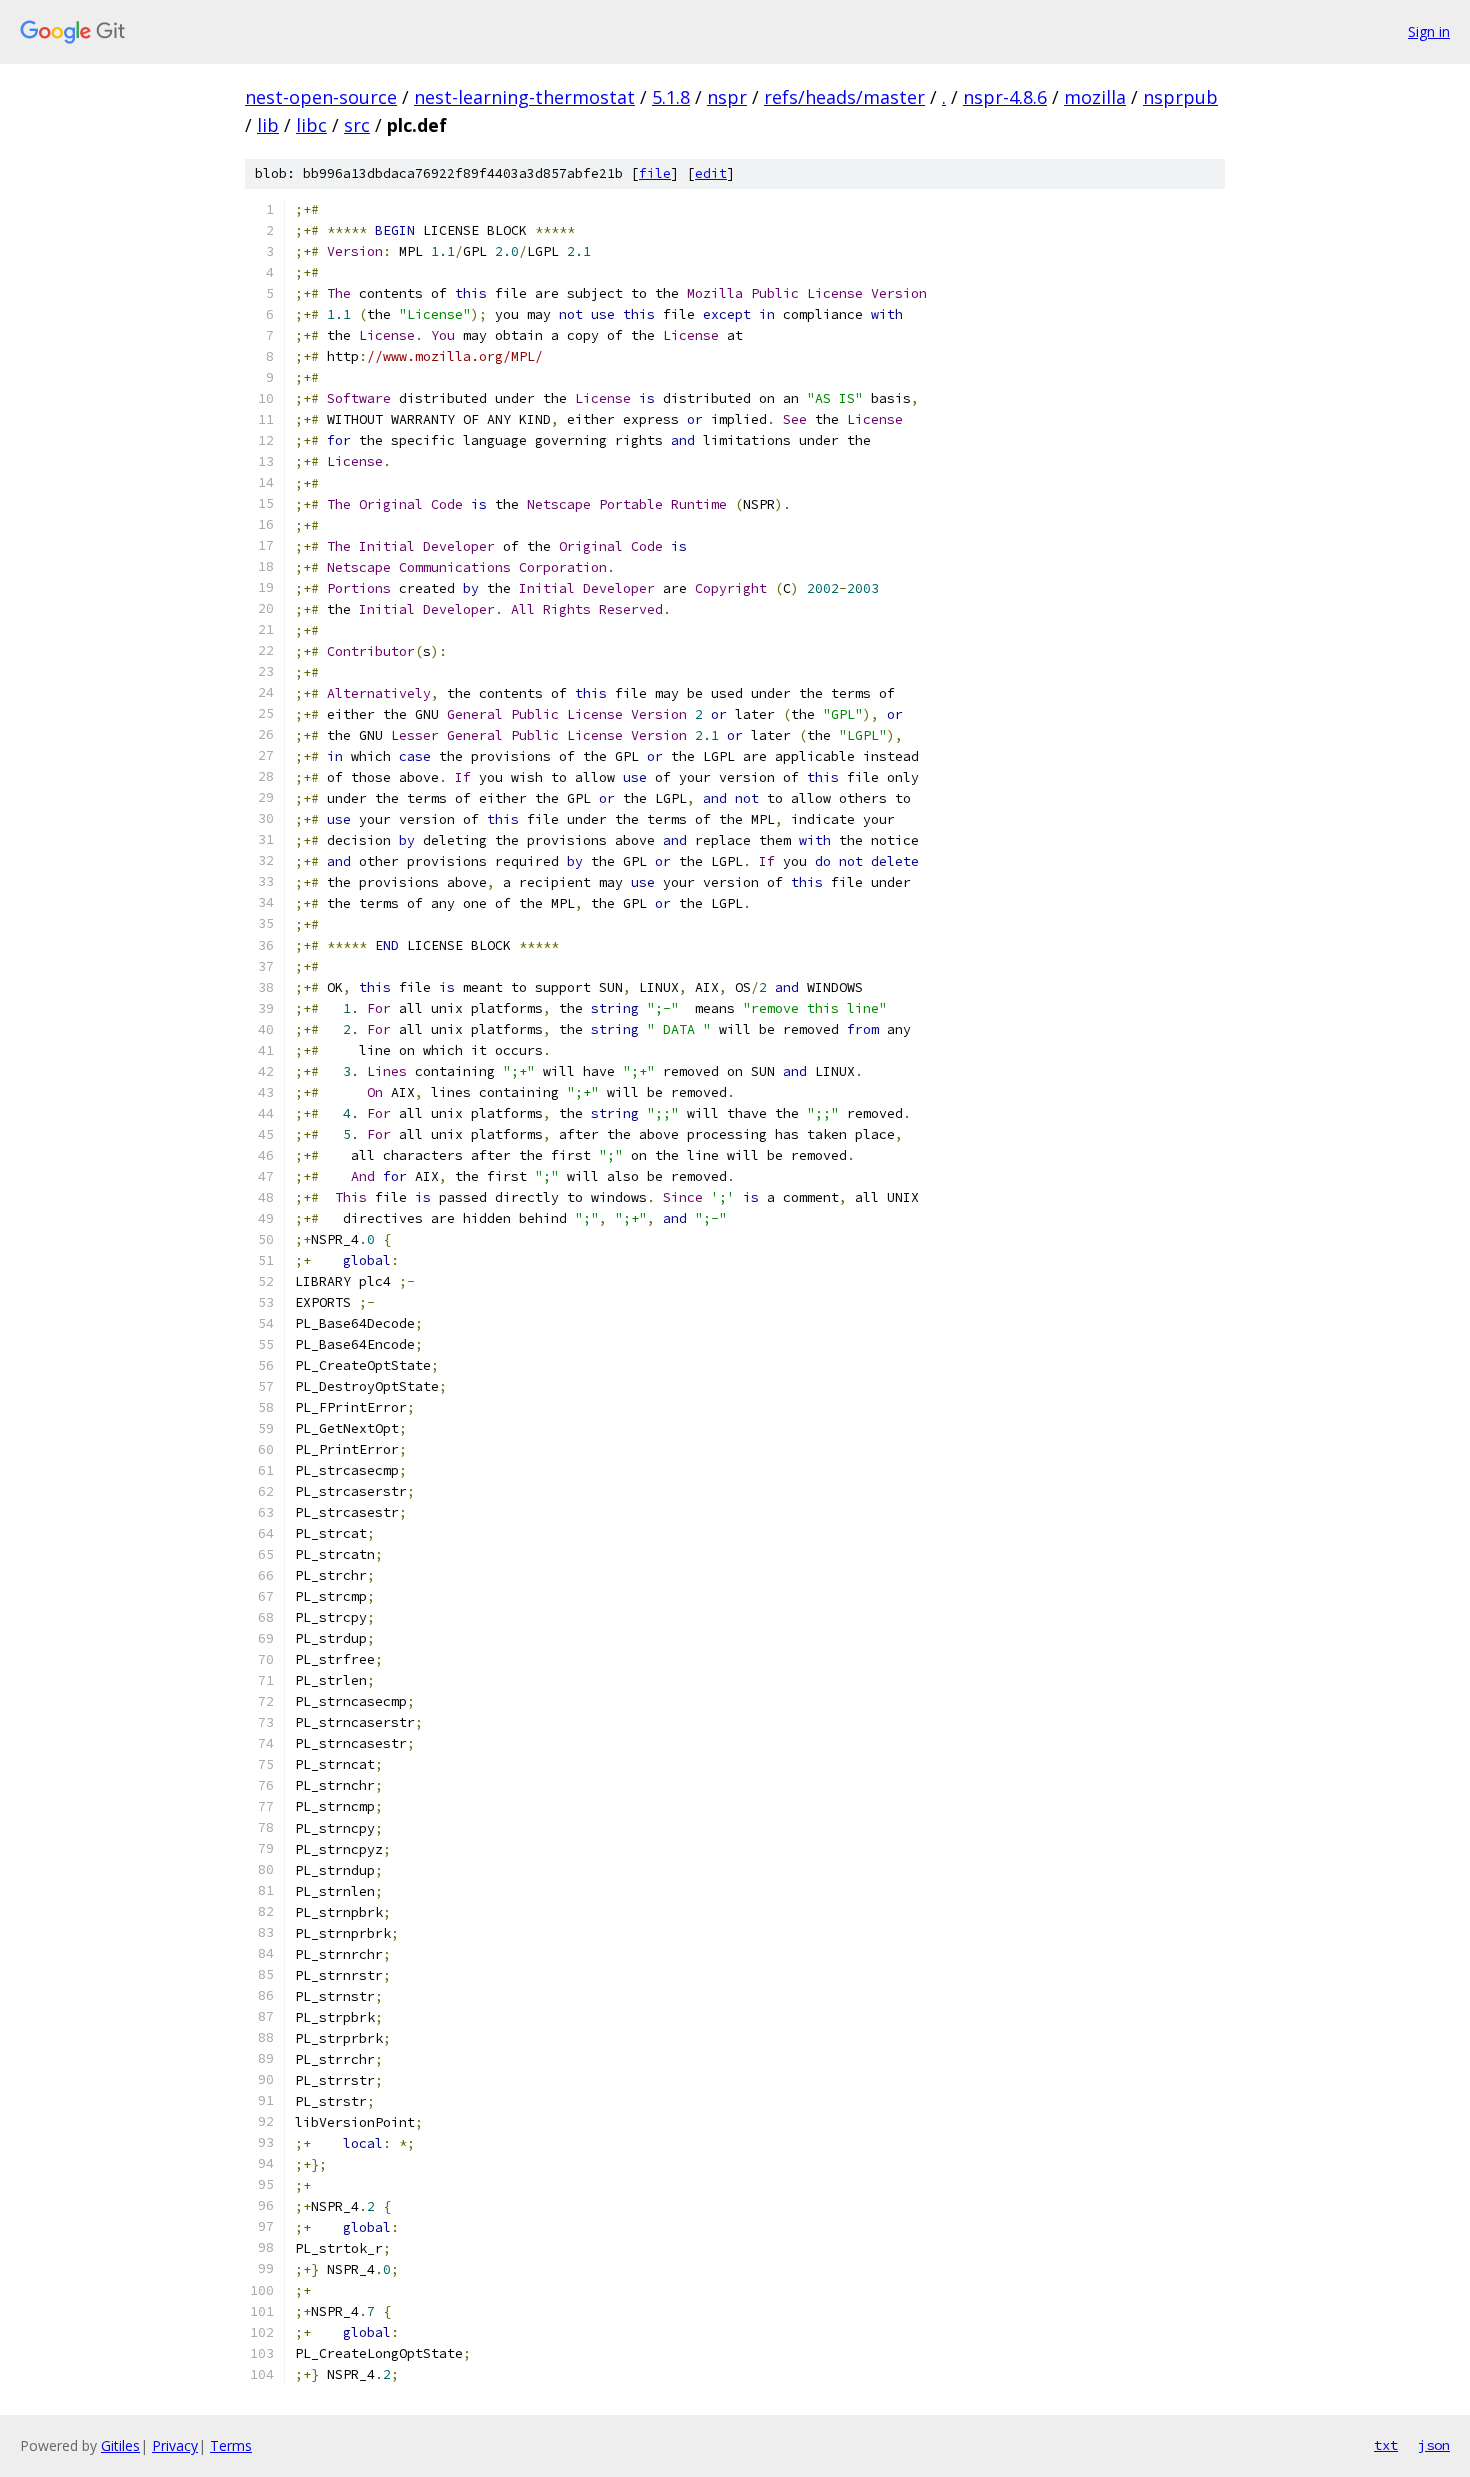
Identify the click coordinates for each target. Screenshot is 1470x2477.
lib (268, 125)
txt (1386, 2445)
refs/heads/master (844, 97)
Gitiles (120, 2445)
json (1434, 2445)
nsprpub (1180, 97)
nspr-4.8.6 (1005, 97)
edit (711, 173)
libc (311, 125)
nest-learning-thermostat (524, 97)
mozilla (1095, 97)
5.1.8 (671, 97)
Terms (231, 2445)
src (357, 125)
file (655, 173)
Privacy (175, 2445)
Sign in (1429, 31)
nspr (727, 97)
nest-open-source (321, 97)
